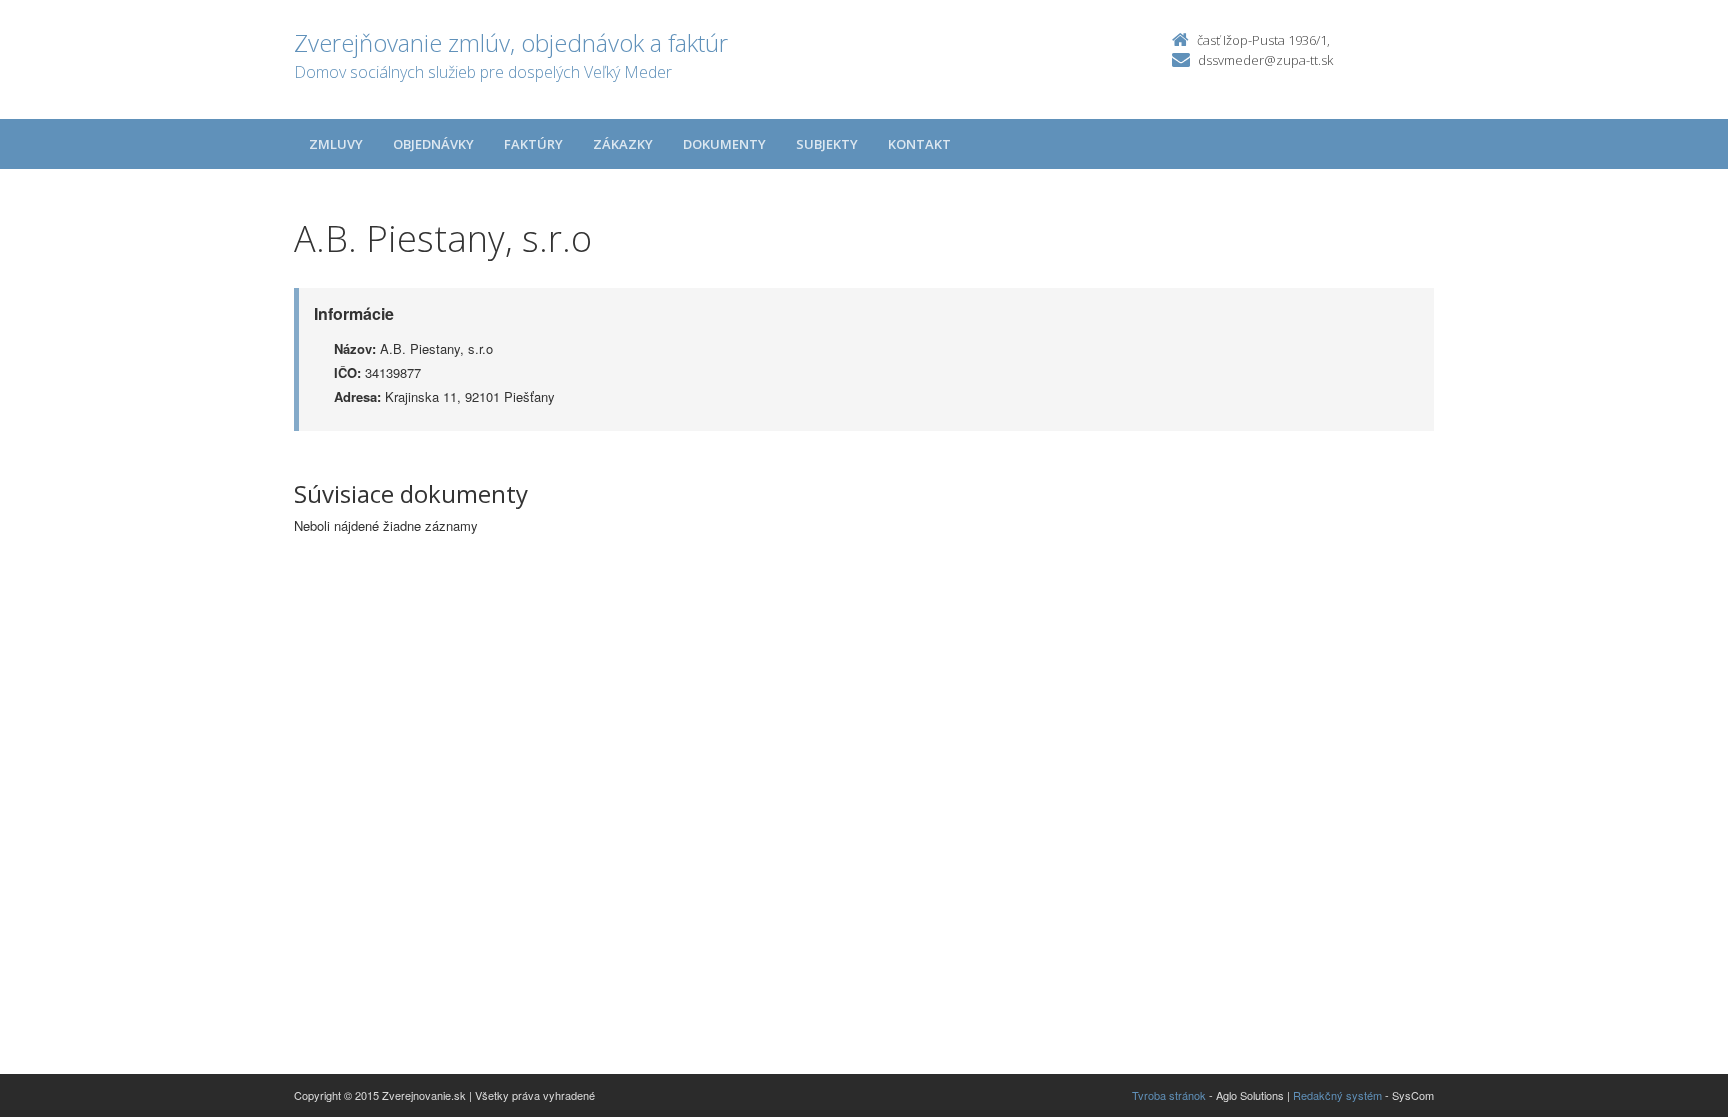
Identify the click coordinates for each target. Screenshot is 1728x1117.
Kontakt (919, 144)
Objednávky (433, 144)
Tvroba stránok (1169, 1095)
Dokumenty (724, 144)
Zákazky (623, 144)
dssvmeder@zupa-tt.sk (1265, 60)
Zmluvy (336, 144)
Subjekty (827, 144)
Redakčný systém (1337, 1095)
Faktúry (533, 144)
